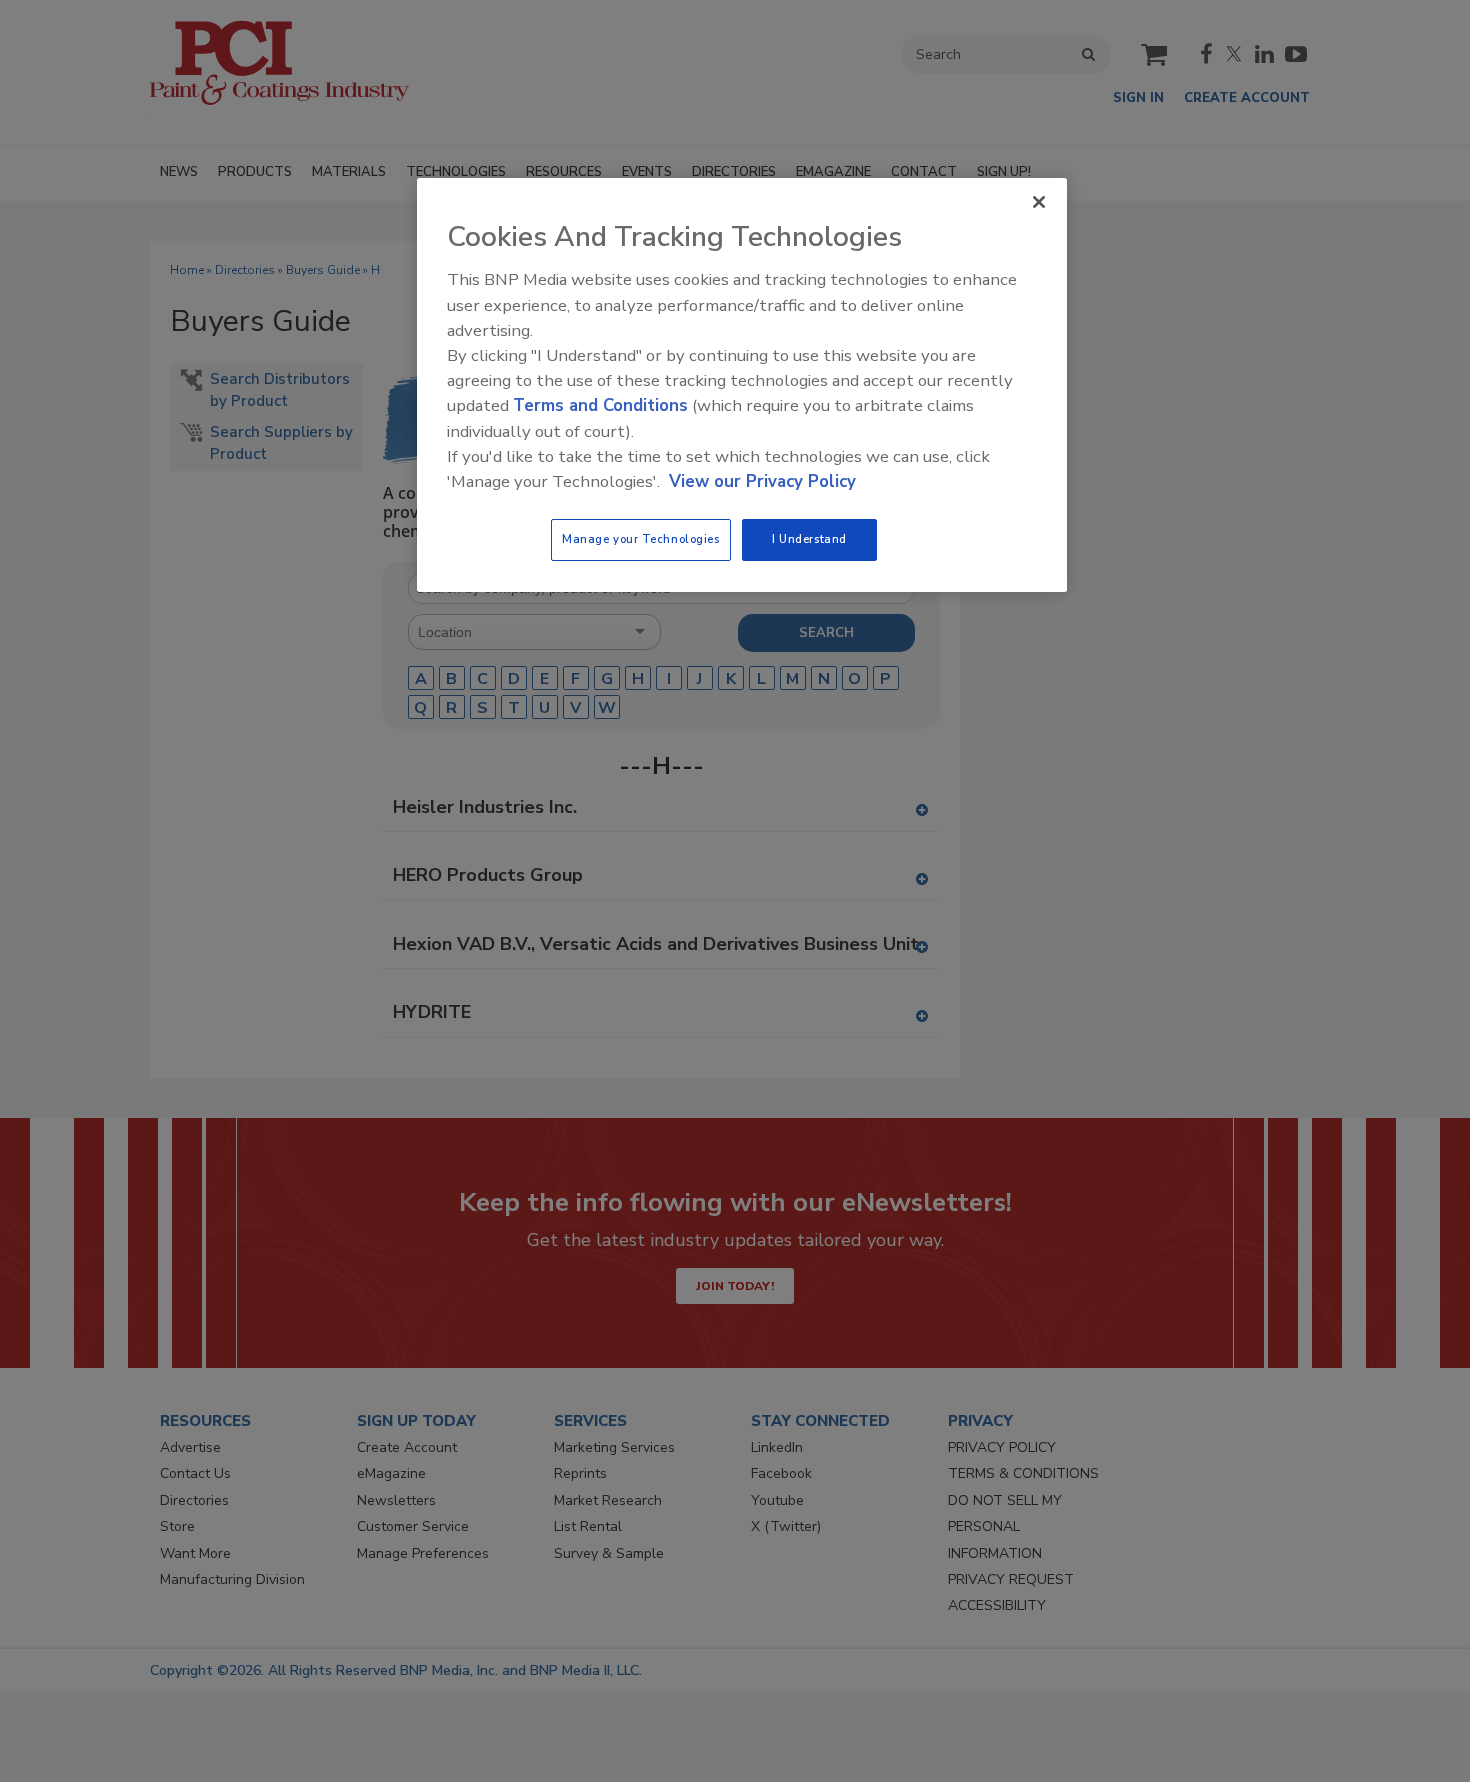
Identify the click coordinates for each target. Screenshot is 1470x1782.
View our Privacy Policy (762, 481)
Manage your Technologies (641, 539)
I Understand (809, 539)
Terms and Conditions (600, 405)
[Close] (1039, 202)
